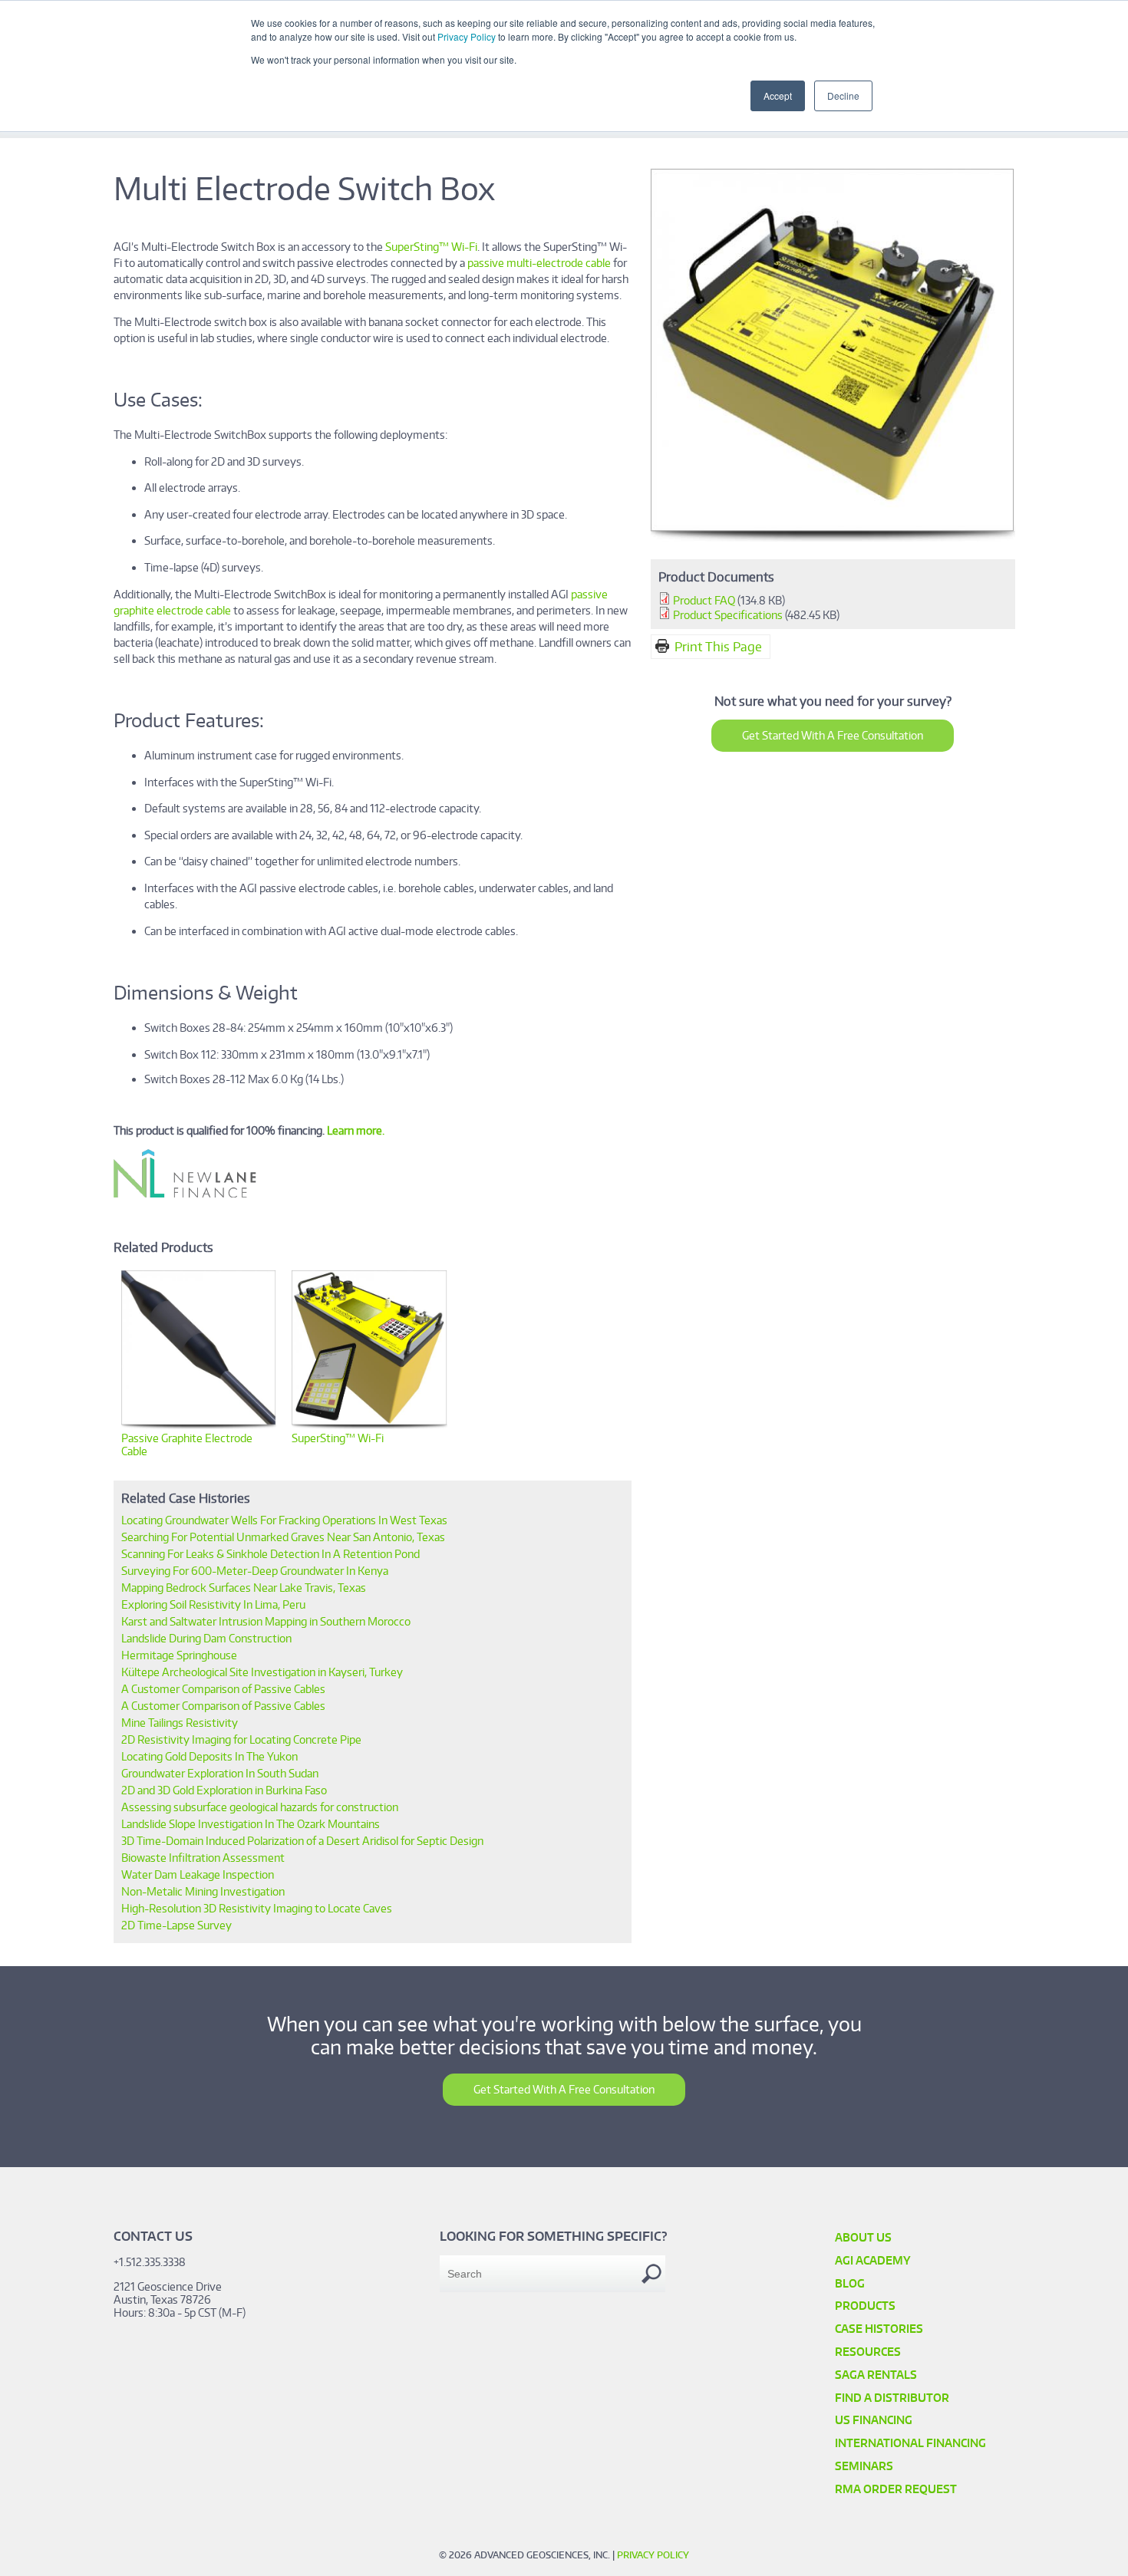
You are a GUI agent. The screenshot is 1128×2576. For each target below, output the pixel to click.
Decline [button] (843, 96)
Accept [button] (778, 96)
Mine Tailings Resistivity (180, 1723)
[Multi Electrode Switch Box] (833, 537)
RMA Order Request (896, 2489)
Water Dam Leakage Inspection (198, 1874)
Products (865, 2306)
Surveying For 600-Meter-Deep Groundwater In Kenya (255, 1571)
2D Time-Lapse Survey (176, 1925)
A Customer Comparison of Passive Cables (223, 1689)
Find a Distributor (892, 2398)
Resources (868, 2352)
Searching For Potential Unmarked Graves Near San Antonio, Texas (283, 1537)
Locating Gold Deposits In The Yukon (209, 1756)
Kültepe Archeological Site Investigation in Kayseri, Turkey (262, 1672)
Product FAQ (704, 600)
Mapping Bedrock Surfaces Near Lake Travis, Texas (244, 1588)
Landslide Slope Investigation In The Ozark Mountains (251, 1824)
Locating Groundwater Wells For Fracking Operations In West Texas (284, 1520)
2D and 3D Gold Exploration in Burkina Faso (224, 1790)
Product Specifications (728, 615)
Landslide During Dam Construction (206, 1638)
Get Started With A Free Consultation (833, 735)
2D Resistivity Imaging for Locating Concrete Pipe (241, 1739)
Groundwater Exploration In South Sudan (220, 1773)
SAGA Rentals (876, 2375)
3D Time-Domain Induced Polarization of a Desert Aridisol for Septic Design (302, 1841)
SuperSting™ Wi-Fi (431, 247)
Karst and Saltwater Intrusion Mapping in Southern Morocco (266, 1621)
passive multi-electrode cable (539, 263)
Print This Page (718, 647)
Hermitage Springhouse (179, 1655)
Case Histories (879, 2329)
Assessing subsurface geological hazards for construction (260, 1807)
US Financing (874, 2420)
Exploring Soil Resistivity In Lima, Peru (213, 1604)
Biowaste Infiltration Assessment (203, 1858)
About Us (863, 2237)
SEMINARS (864, 2466)
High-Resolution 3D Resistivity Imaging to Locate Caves (257, 1908)
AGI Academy (873, 2260)
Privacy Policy (467, 36)
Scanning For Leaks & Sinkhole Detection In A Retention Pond (270, 1554)
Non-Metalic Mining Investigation (203, 1891)
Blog (850, 2283)
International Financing (910, 2443)
